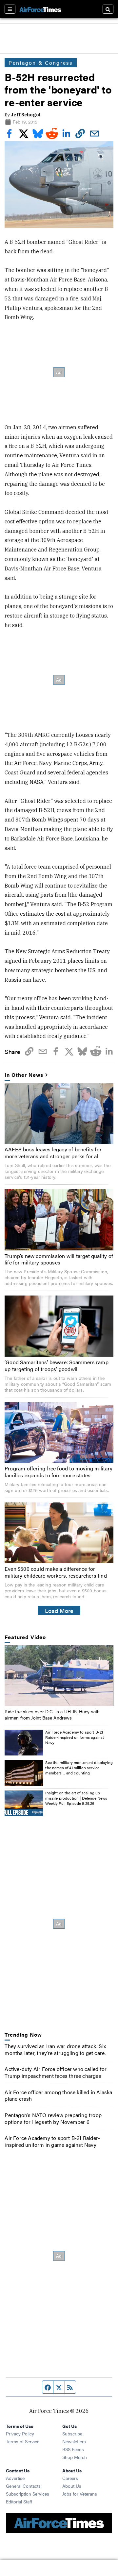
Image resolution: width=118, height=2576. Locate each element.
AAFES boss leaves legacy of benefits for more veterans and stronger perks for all (53, 1153)
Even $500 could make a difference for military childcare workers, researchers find (56, 1572)
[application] (59, 1676)
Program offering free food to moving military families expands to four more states (59, 1472)
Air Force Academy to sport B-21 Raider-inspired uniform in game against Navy (52, 2141)
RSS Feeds (73, 2449)
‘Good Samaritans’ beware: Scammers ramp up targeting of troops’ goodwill (57, 1365)
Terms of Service (23, 2441)
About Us (72, 2486)
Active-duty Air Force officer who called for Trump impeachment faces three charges (56, 2072)
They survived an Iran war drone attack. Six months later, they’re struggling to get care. (55, 2049)
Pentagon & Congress (41, 63)
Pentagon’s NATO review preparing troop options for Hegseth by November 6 (53, 2118)
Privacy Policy (20, 2433)
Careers (70, 2478)
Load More (59, 1610)
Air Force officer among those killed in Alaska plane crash (58, 2095)
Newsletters (74, 2441)
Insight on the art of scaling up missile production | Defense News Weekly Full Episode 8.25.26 (76, 1798)
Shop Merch (75, 2457)
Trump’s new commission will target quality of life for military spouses (59, 1259)
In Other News (24, 1075)
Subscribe (72, 2433)
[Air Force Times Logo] (40, 9)
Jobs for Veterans (80, 2494)
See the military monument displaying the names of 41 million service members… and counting (79, 1767)
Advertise (15, 2478)
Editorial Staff (19, 2501)
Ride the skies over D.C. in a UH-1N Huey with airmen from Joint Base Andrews (52, 1714)
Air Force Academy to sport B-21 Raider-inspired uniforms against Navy (75, 1737)
